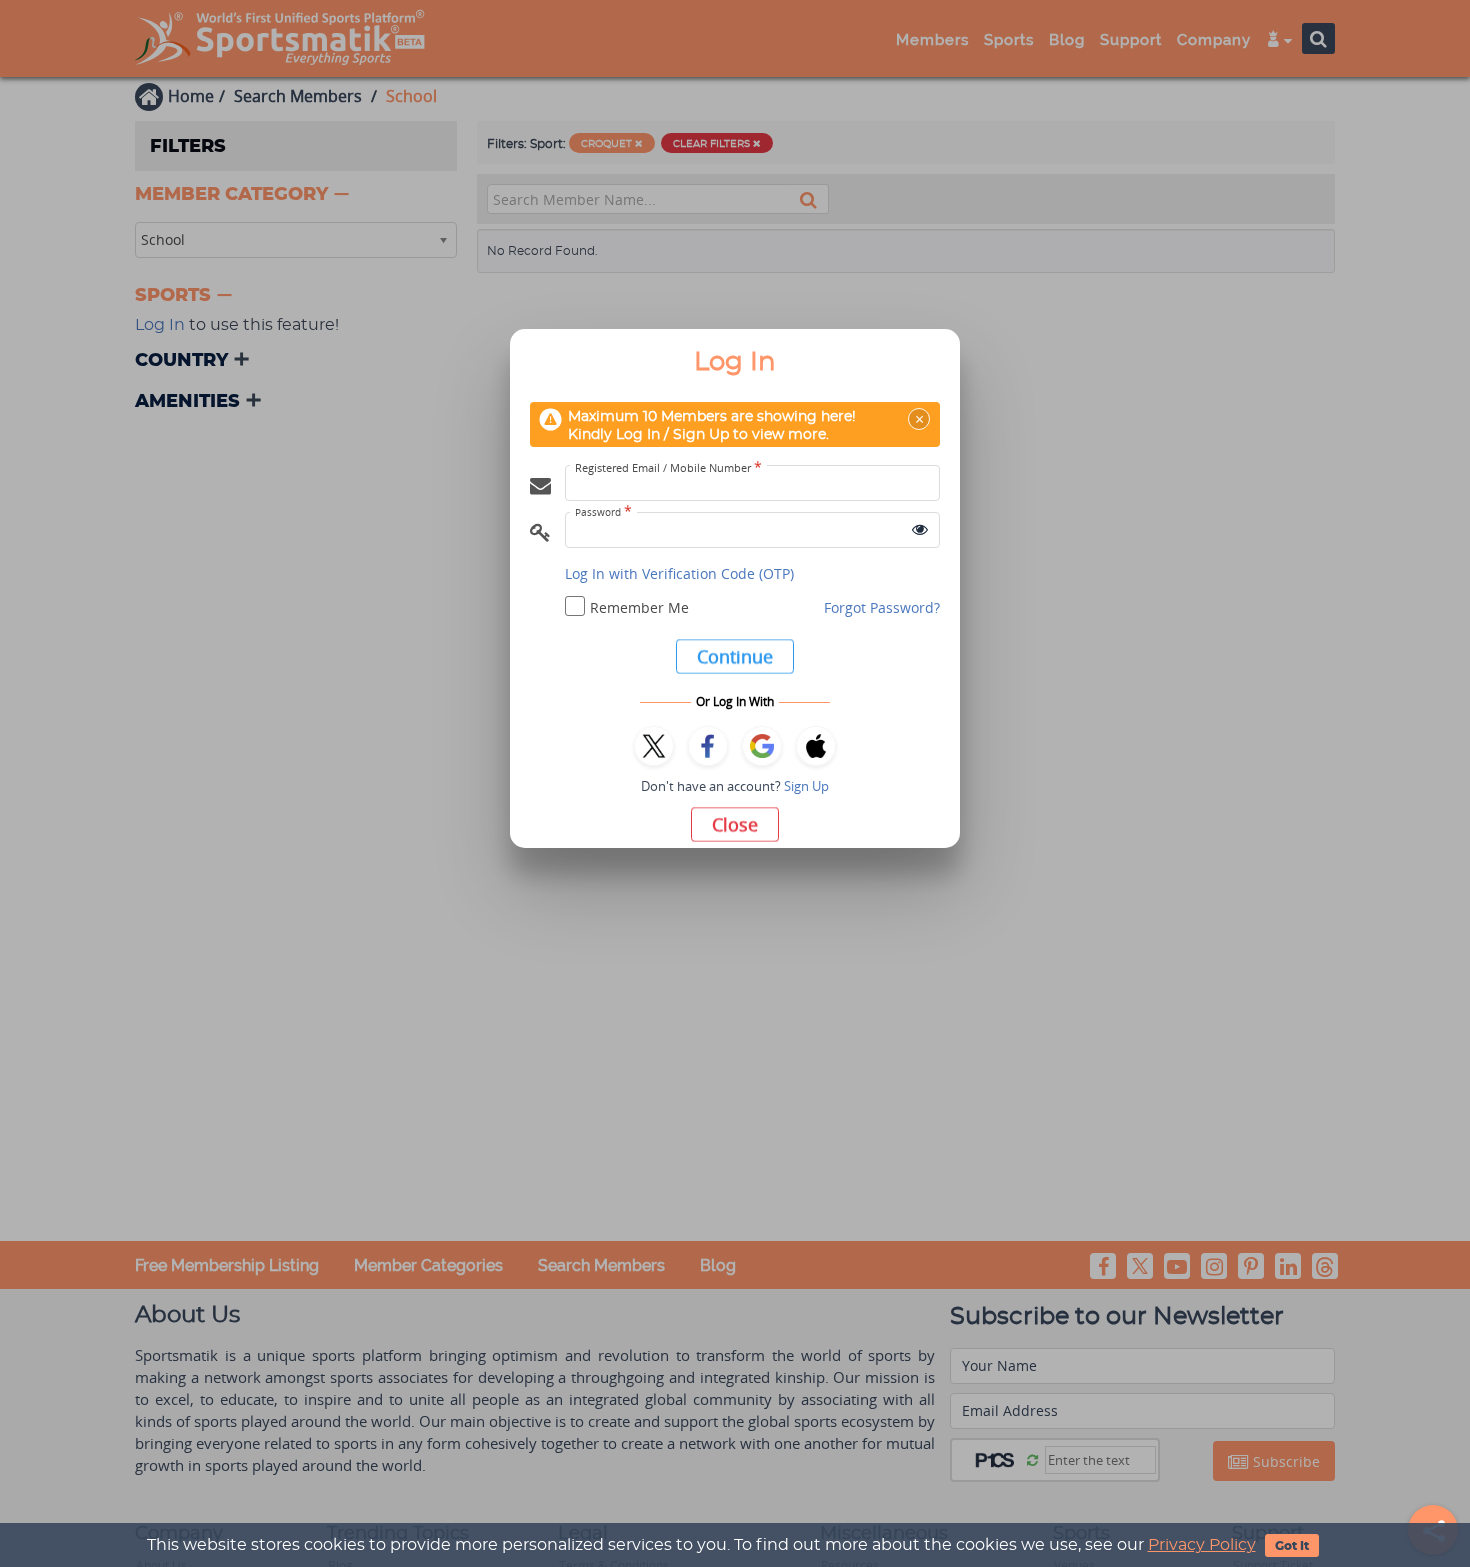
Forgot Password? (882, 607)
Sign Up (806, 786)
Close (735, 824)
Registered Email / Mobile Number (668, 468)
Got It (1292, 1546)
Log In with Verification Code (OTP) (679, 573)
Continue (735, 656)
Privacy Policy (1202, 1545)
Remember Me (639, 607)
